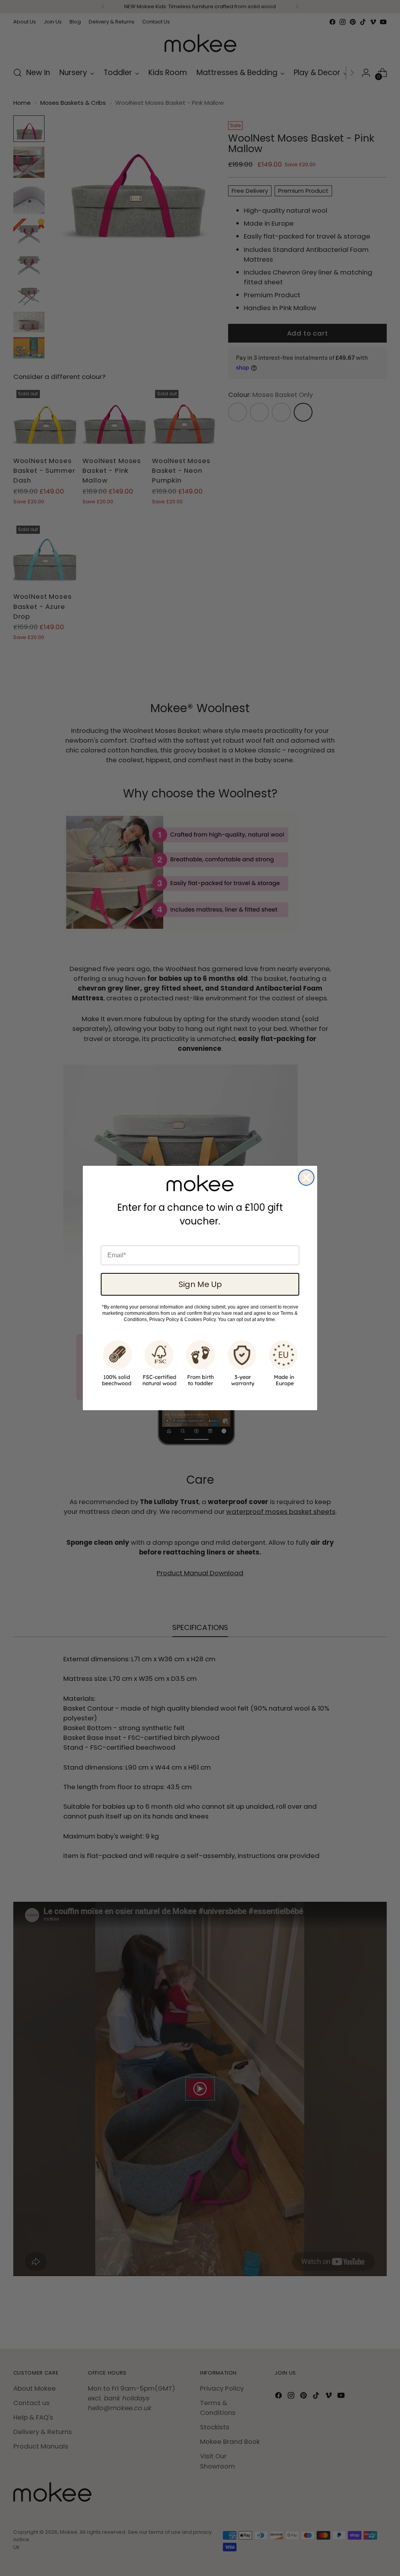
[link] (200, 1183)
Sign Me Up (200, 1284)
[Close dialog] (306, 1178)
